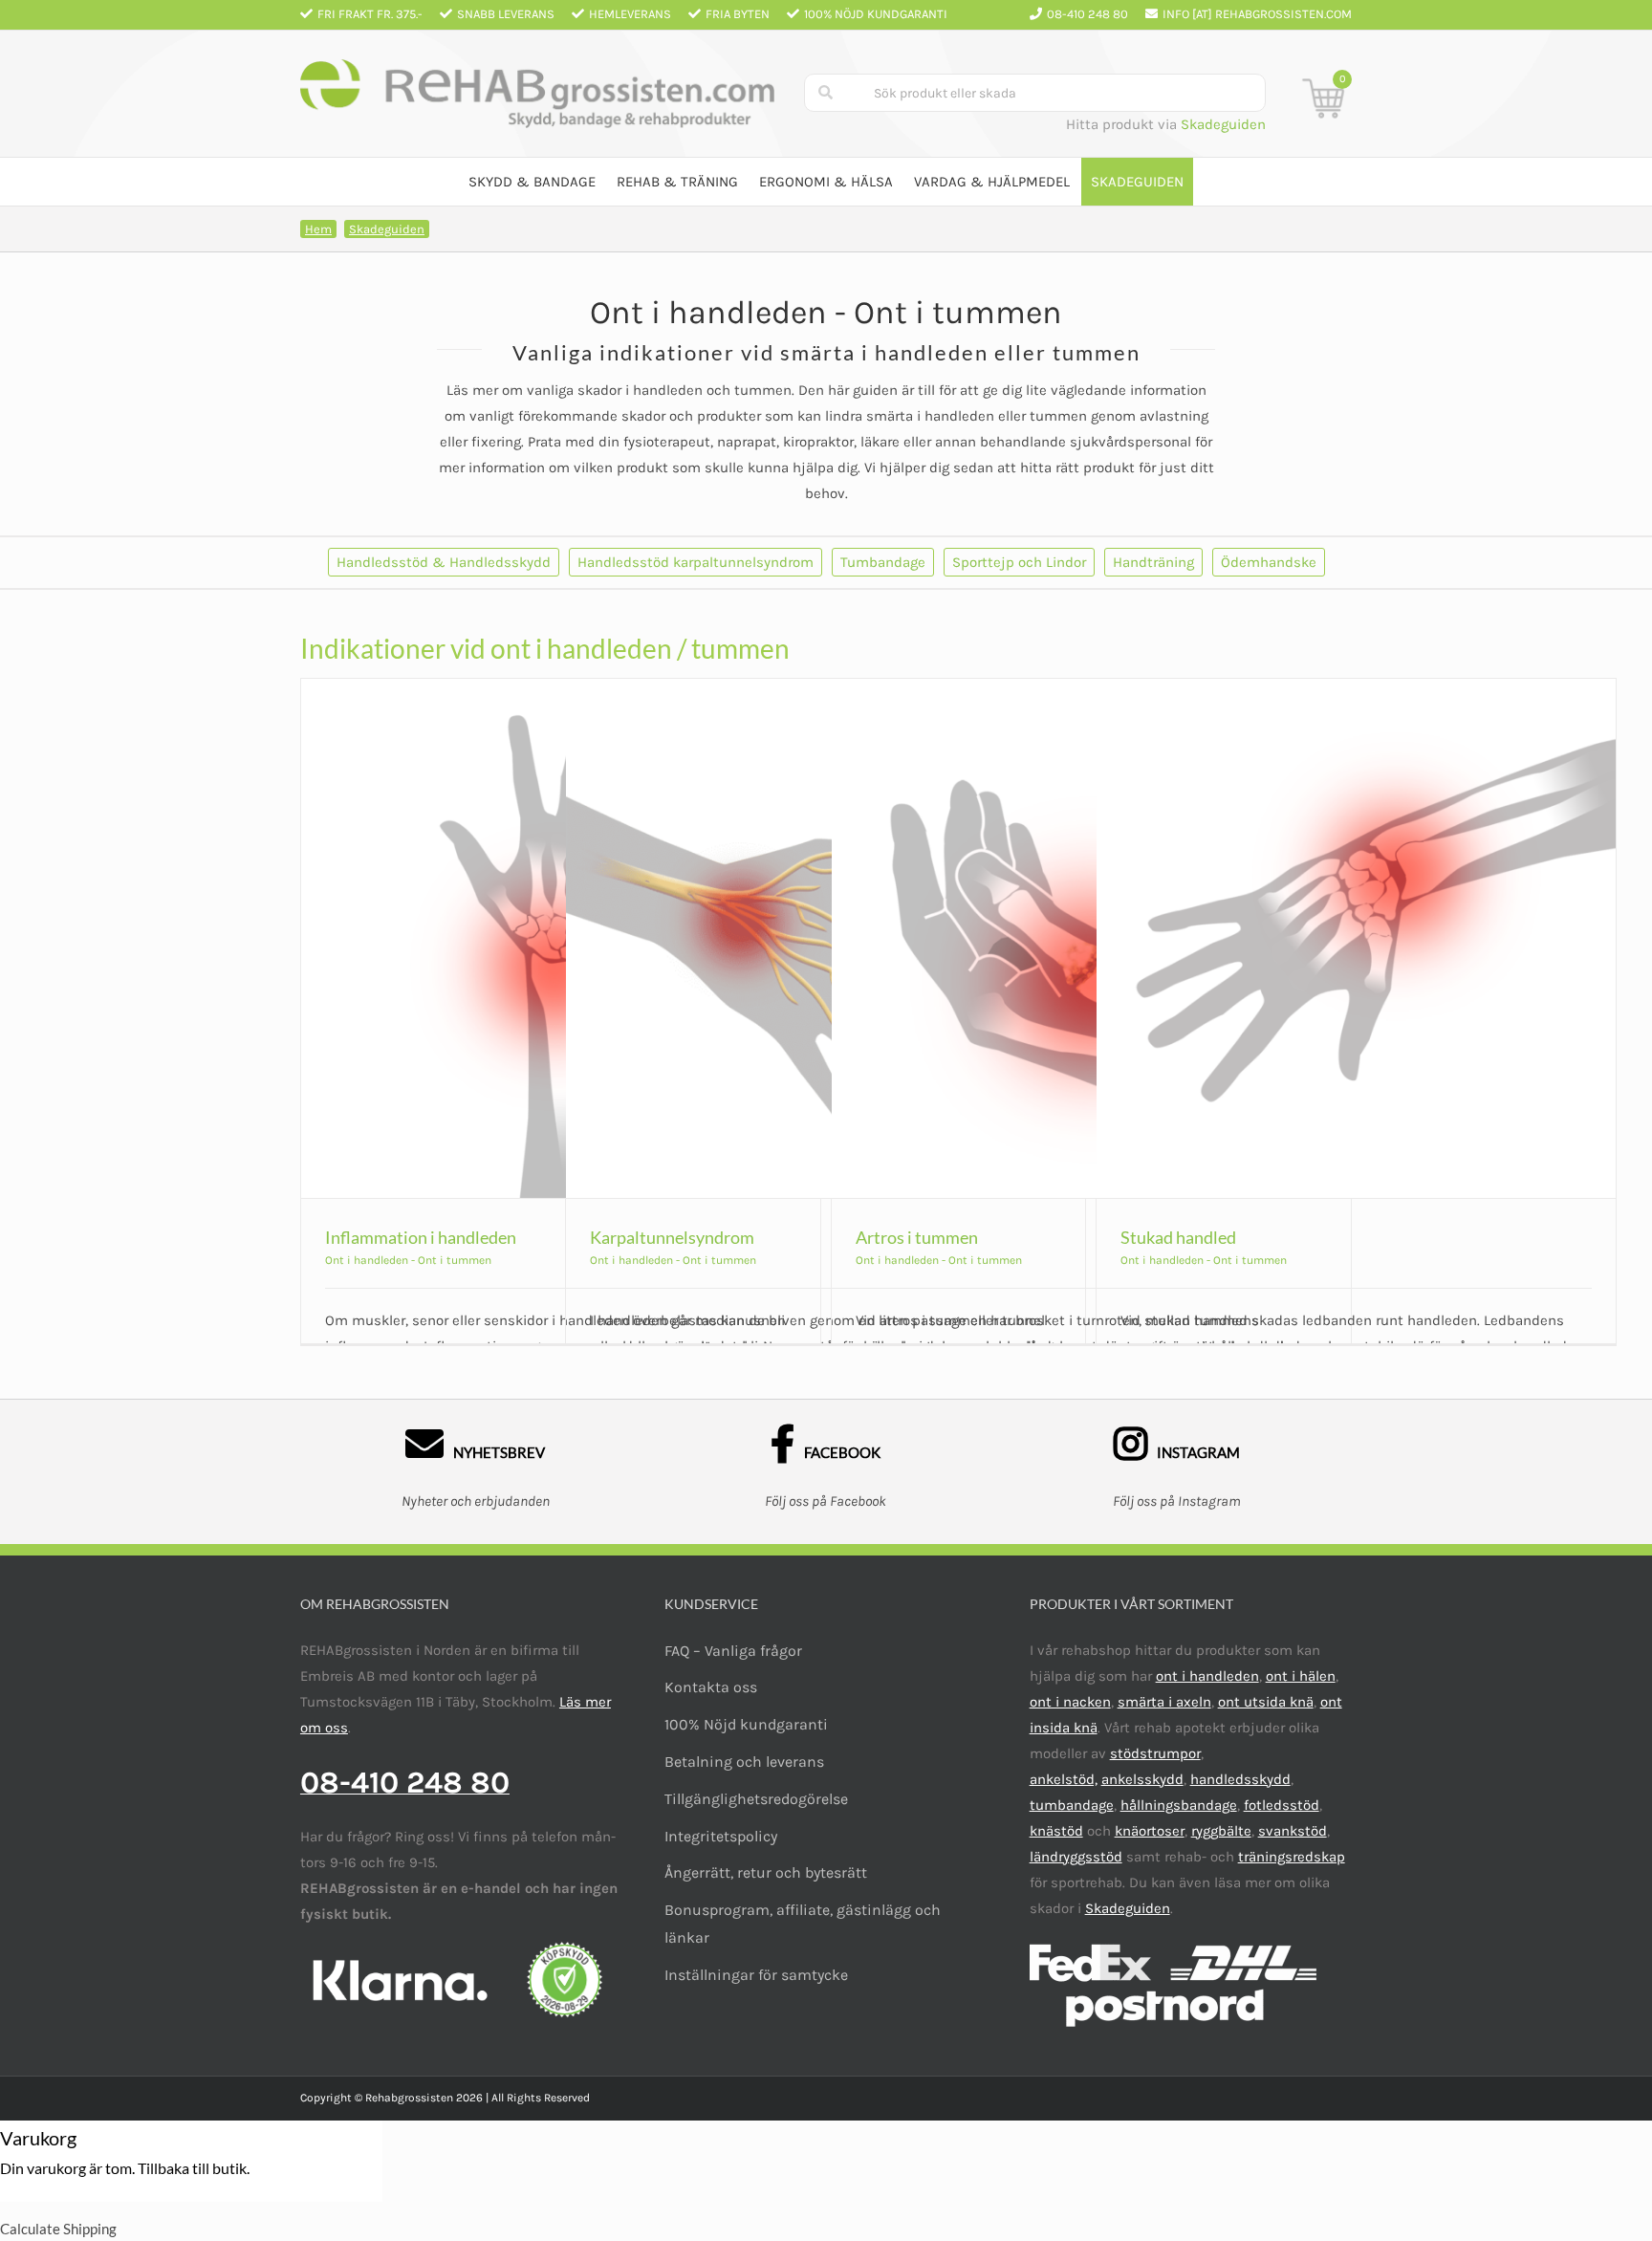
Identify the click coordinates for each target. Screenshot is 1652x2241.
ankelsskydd (1142, 1779)
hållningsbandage (1179, 1805)
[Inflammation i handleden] (561, 938)
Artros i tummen (917, 1237)
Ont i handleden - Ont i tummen (408, 1260)
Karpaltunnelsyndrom (672, 1237)
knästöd (1056, 1831)
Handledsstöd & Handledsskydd (444, 562)
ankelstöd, (1064, 1779)
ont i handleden (1207, 1676)
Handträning (1153, 562)
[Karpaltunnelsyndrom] (826, 938)
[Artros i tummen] (1091, 938)
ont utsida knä (1266, 1702)
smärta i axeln (1164, 1702)
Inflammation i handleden (421, 1237)
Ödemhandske (1269, 562)
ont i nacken (1070, 1702)
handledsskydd (1240, 1779)
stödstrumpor (1155, 1753)
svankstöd (1293, 1831)
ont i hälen (1301, 1676)
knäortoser (1150, 1831)
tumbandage (1072, 1805)
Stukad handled (1178, 1237)
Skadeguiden (1223, 124)
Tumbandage (883, 562)
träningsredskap (1292, 1857)
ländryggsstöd (1076, 1857)
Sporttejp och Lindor (1019, 562)
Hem (318, 229)
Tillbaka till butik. (194, 2168)
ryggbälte (1221, 1831)
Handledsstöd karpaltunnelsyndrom (696, 562)
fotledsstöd (1282, 1805)
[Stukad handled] (1356, 938)
